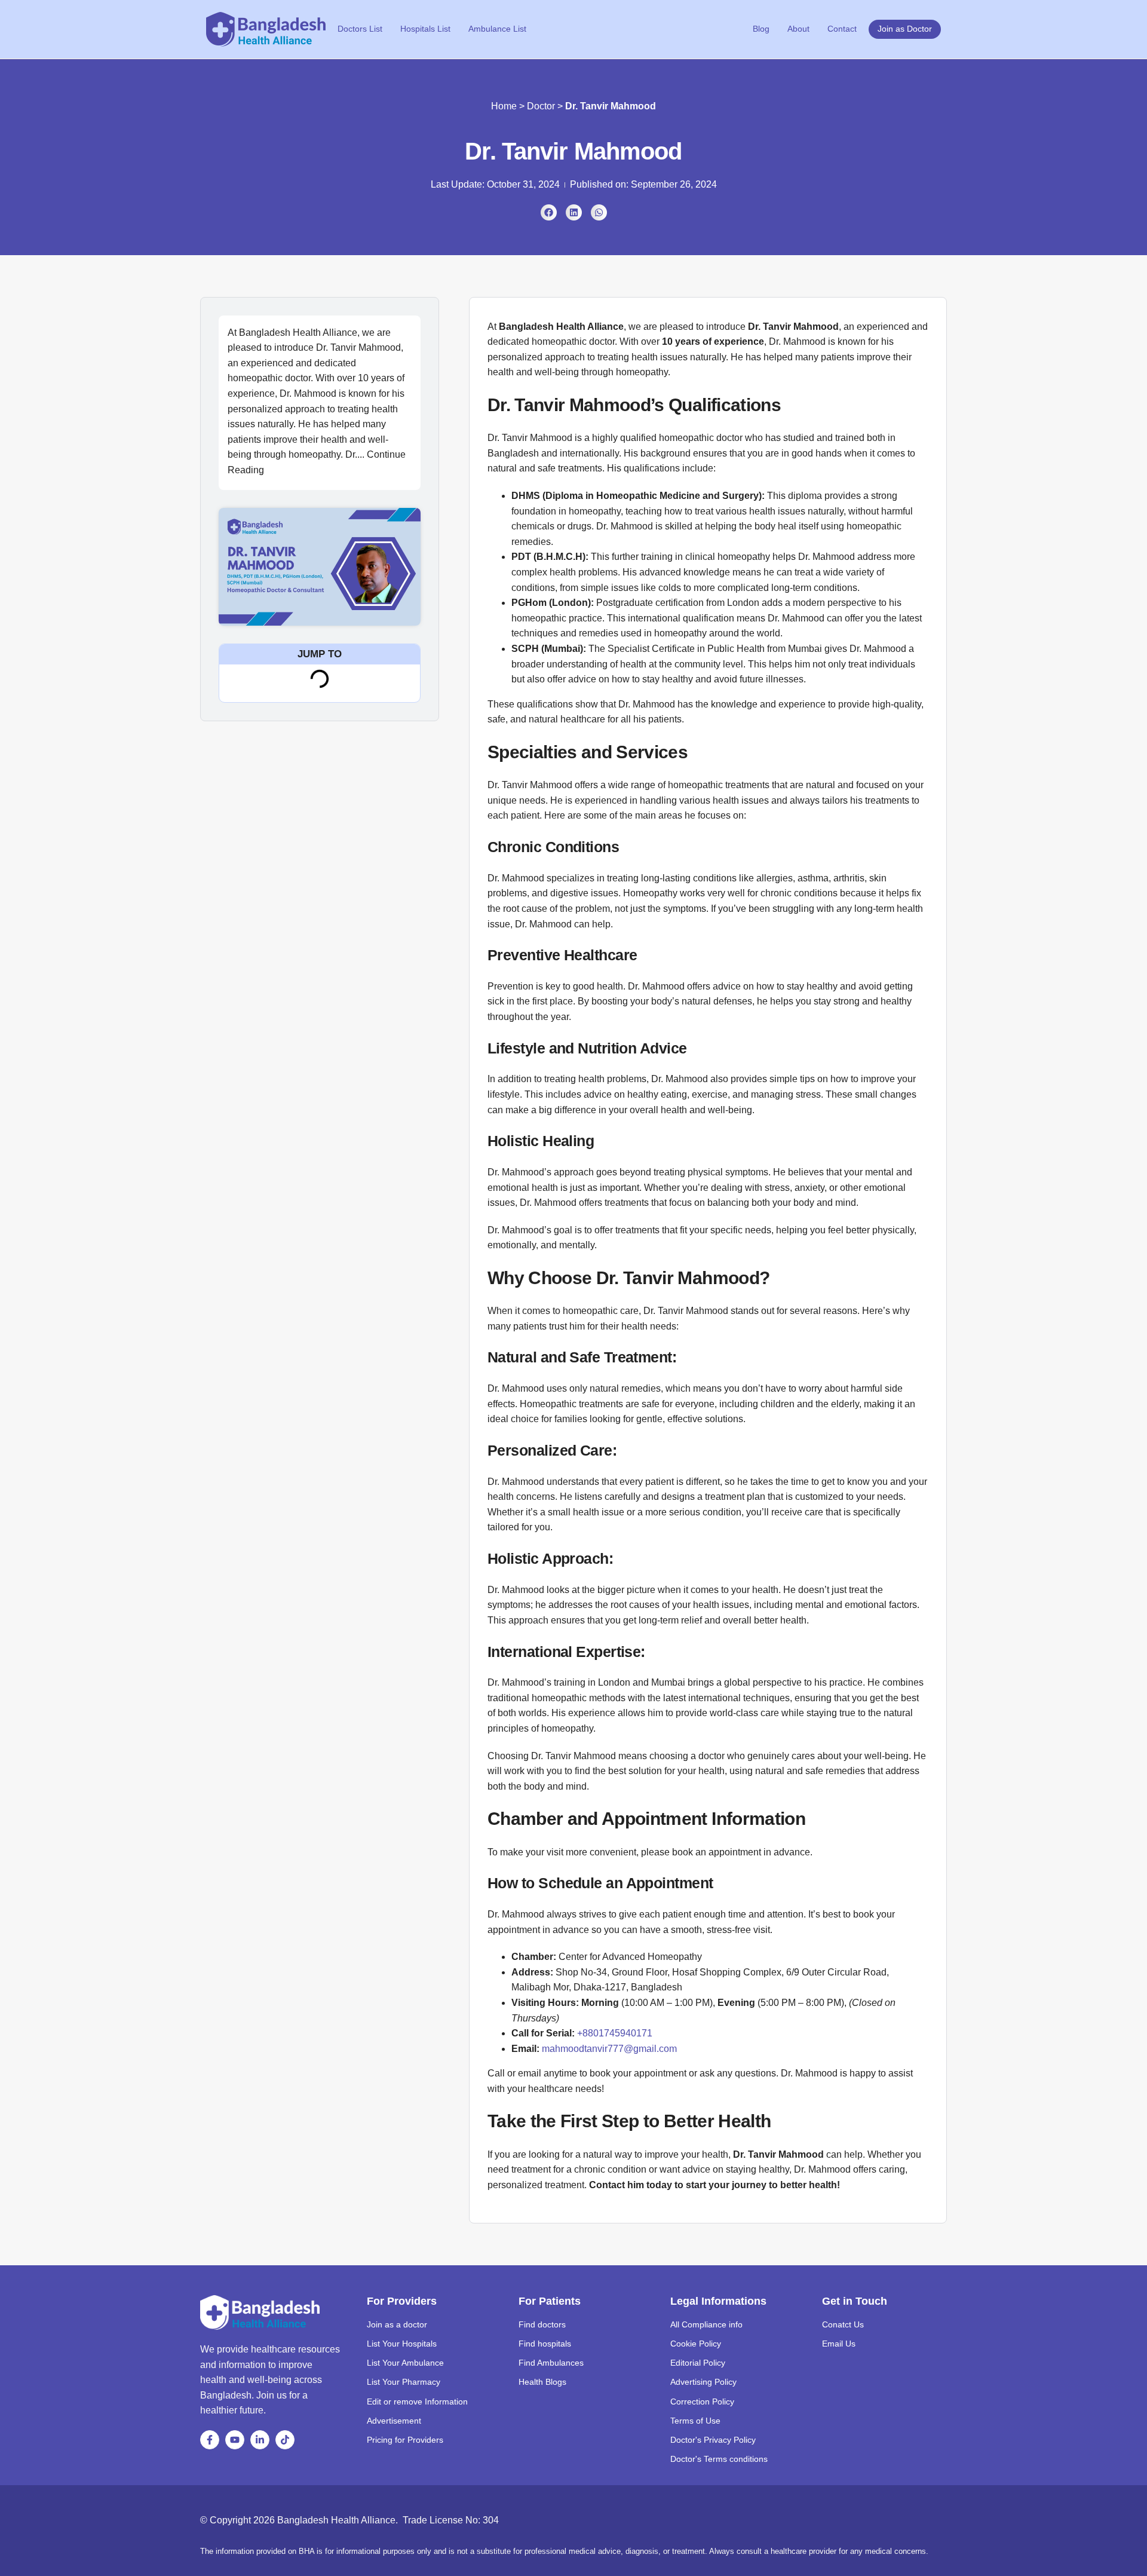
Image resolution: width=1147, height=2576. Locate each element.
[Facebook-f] (210, 2440)
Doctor (541, 106)
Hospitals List (425, 29)
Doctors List (360, 29)
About (798, 29)
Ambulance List (497, 29)
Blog (761, 29)
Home (504, 106)
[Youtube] (235, 2440)
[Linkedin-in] (260, 2440)
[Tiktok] (285, 2440)
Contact (842, 29)
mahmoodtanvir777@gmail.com (609, 2049)
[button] (549, 212)
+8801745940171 (615, 2033)
